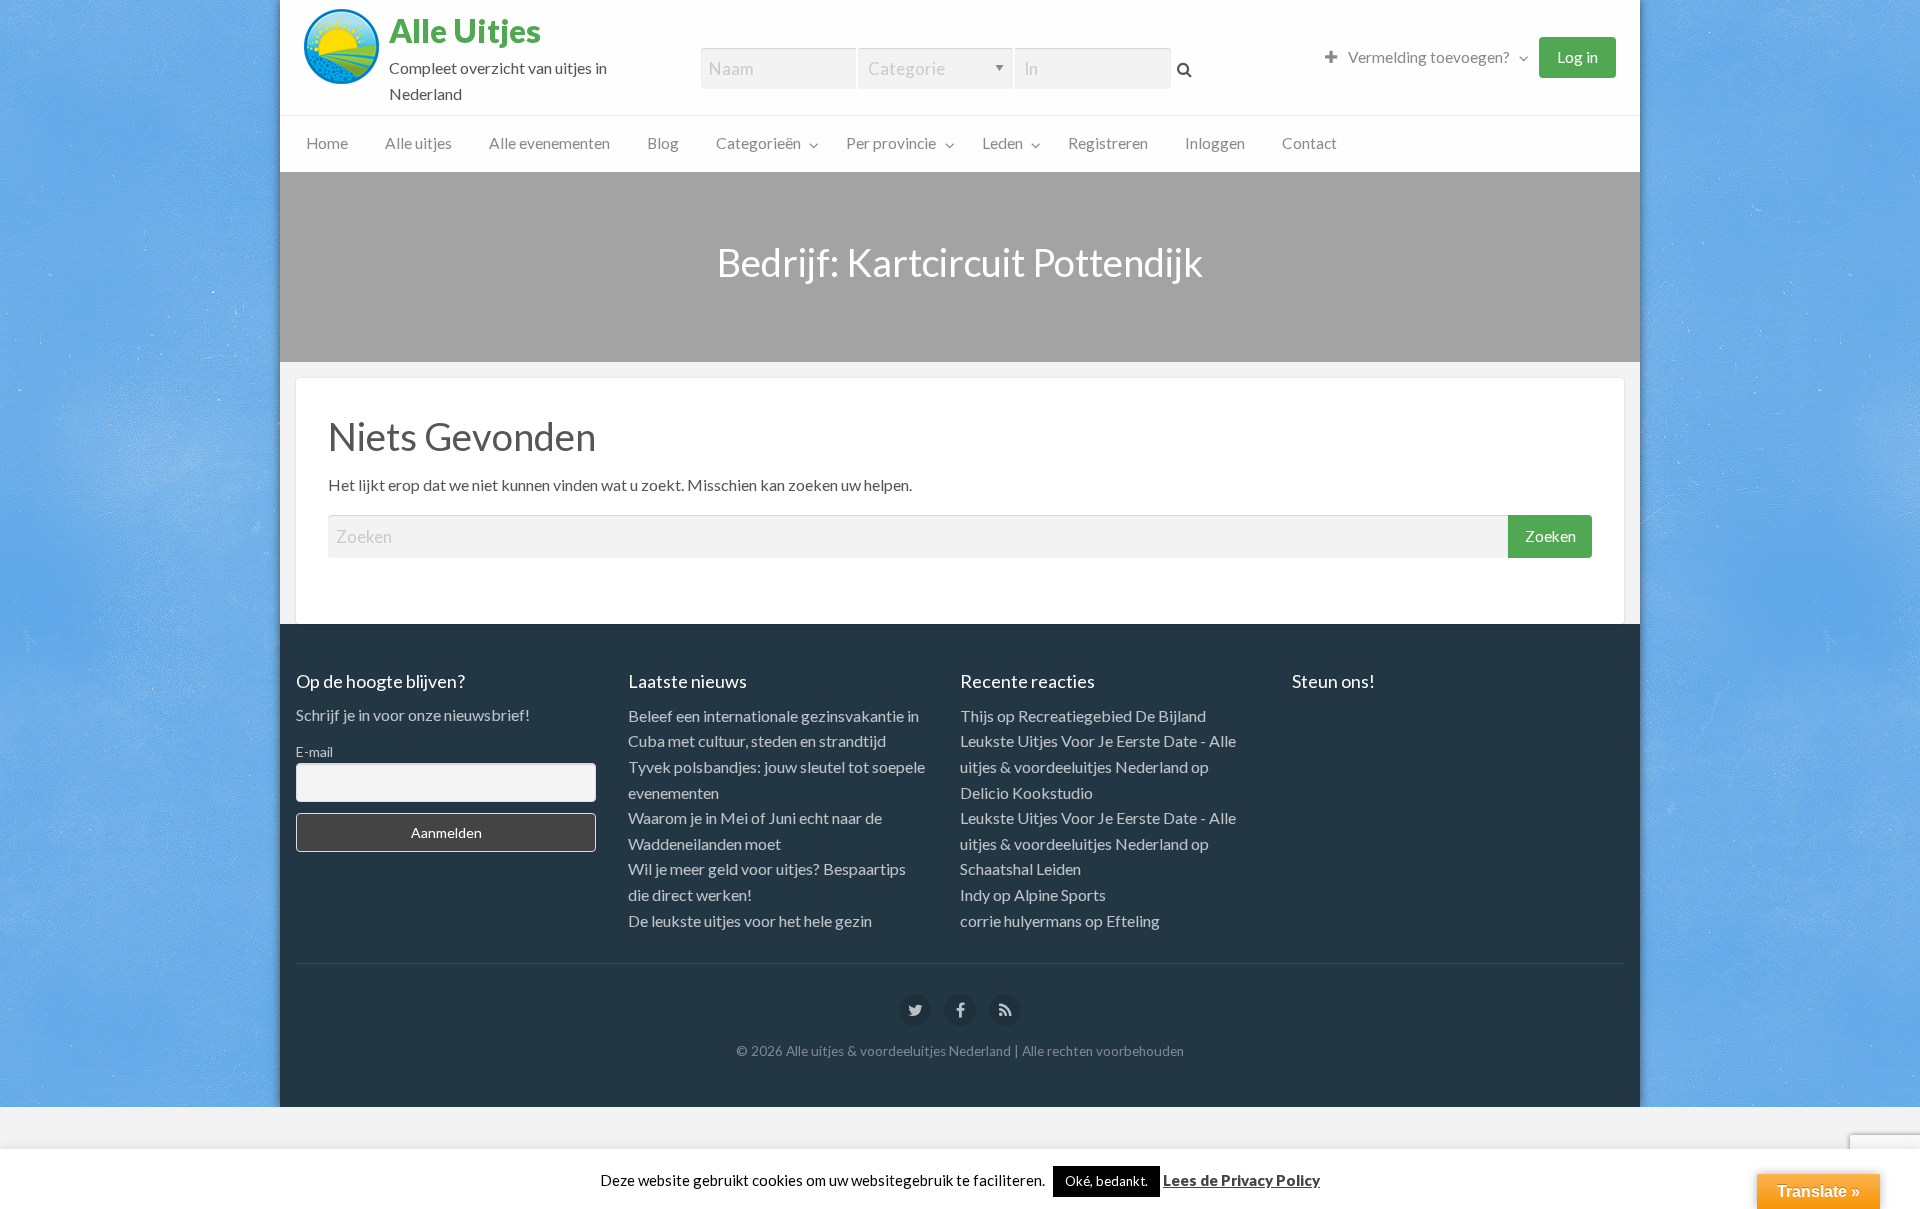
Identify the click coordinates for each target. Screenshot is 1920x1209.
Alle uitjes (418, 143)
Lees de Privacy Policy (1241, 1180)
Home (327, 143)
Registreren (1108, 143)
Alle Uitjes (465, 31)
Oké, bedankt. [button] (1106, 1181)
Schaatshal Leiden (1020, 868)
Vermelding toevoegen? (1427, 57)
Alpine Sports (1060, 894)
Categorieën (758, 143)
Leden (1002, 143)
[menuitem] (1422, 57)
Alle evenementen (549, 143)
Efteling (1133, 920)
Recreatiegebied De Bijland (1112, 715)
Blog (663, 143)
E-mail (314, 751)
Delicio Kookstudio (1026, 792)
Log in (1577, 57)
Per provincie (891, 143)
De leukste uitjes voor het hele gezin (750, 920)
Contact (1309, 143)
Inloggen (1215, 143)
